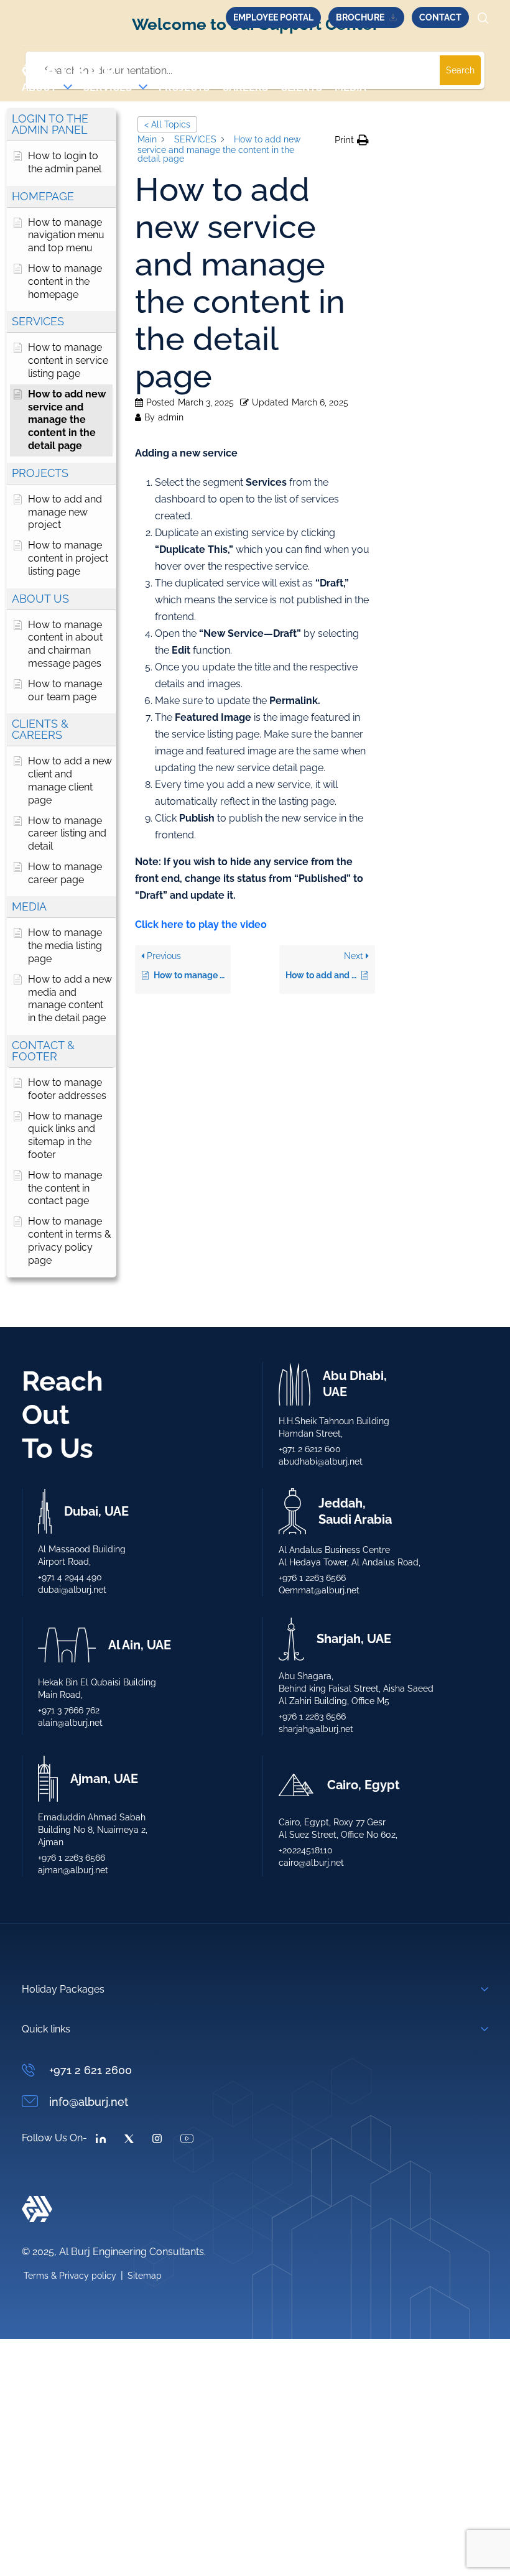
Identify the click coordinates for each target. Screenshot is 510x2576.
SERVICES (108, 87)
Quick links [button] (46, 2029)
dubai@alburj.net (72, 1590)
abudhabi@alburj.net (321, 1462)
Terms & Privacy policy (70, 2276)
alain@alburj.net (70, 1723)
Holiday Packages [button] (63, 1989)
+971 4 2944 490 (70, 1577)
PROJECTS (184, 87)
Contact (440, 17)
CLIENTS (301, 87)
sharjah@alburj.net (316, 1729)
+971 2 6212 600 (310, 1449)
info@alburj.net (89, 2102)
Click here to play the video (201, 924)
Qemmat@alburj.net (319, 1590)
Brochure (360, 17)
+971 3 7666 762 (69, 1710)
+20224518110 (306, 1850)
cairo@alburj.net (311, 1863)
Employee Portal (273, 17)
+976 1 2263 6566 (312, 1578)
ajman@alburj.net (73, 1870)
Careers (245, 87)
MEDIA (350, 87)
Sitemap (145, 2276)
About (39, 87)
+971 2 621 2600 (90, 2070)
